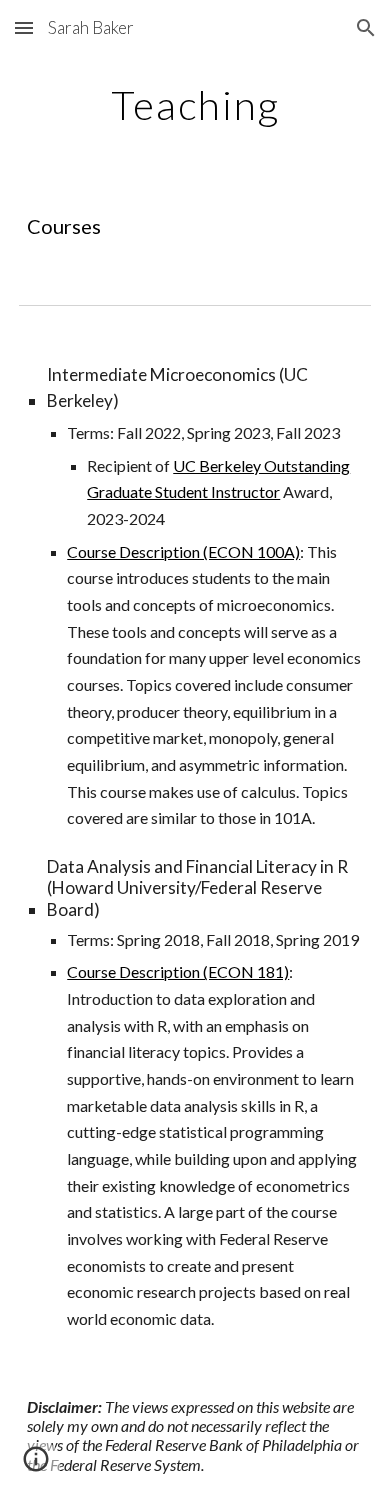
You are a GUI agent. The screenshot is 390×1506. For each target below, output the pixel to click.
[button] (24, 27)
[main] (195, 105)
